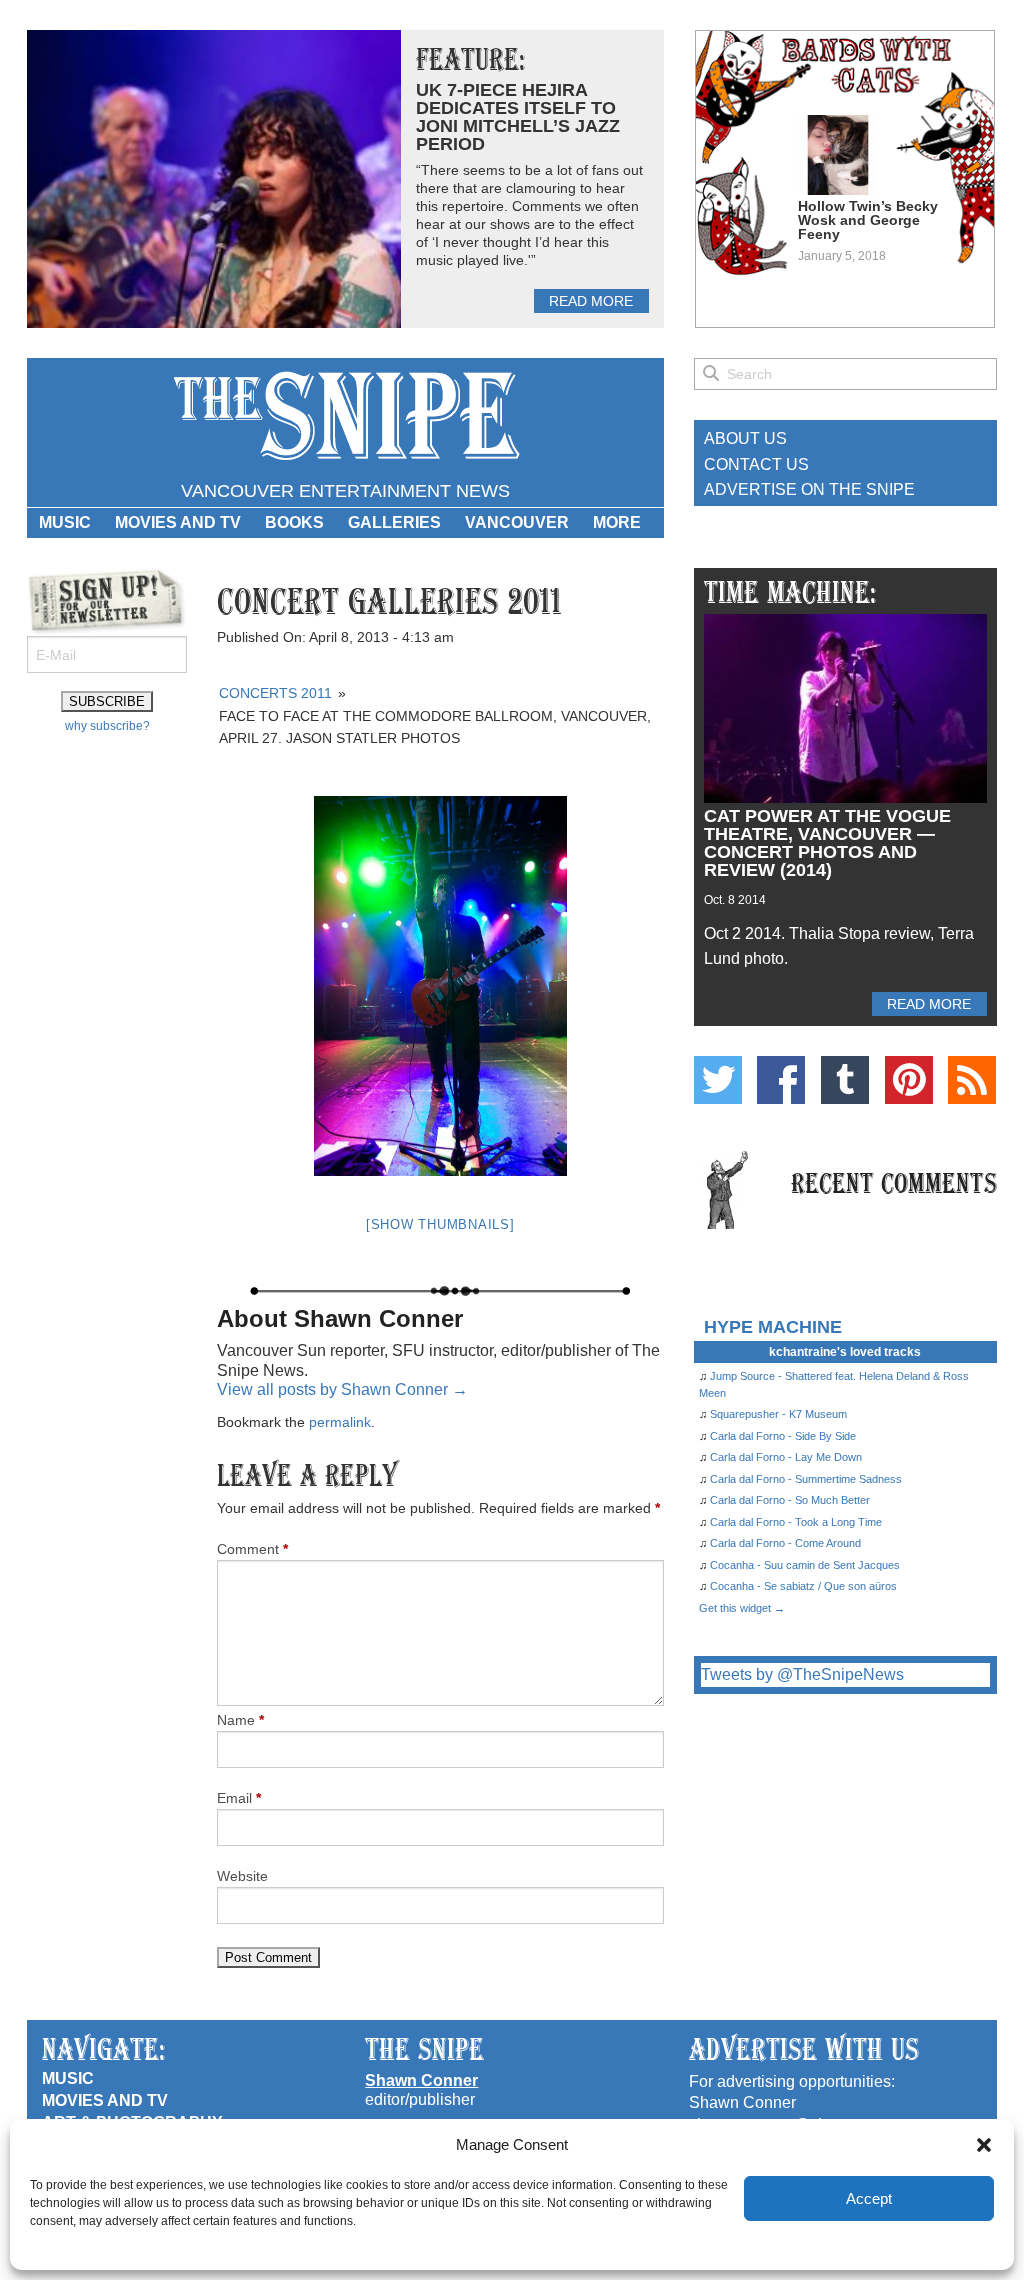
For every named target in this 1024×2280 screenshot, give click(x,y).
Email (239, 1798)
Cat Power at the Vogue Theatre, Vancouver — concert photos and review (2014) (827, 843)
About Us (745, 438)
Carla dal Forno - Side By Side (783, 1436)
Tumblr (845, 1080)
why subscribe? (107, 726)
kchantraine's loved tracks (845, 1352)
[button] (984, 2145)
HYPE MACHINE (773, 1326)
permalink (340, 1422)
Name (240, 1720)
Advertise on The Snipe (809, 489)
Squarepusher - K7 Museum (778, 1414)
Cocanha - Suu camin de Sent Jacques (805, 1565)
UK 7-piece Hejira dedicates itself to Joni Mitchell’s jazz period (518, 117)
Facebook (781, 1080)
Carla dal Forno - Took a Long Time (796, 1522)
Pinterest (909, 1080)
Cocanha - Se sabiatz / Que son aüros (803, 1586)
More (617, 522)
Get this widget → (742, 1608)
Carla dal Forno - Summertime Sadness (806, 1479)
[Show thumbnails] (440, 1224)
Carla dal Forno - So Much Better (790, 1500)
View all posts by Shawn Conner (342, 1389)
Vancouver (517, 522)
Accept (869, 2198)
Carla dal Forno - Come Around (785, 1543)
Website (242, 1876)
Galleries (394, 522)
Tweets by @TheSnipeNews (802, 1674)
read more (591, 301)
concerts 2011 (275, 693)
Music (65, 522)
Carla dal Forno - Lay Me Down (786, 1457)
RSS (972, 1080)
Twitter (718, 1080)
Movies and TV (178, 522)
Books (294, 522)
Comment (252, 1549)
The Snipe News (345, 416)
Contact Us (756, 464)
